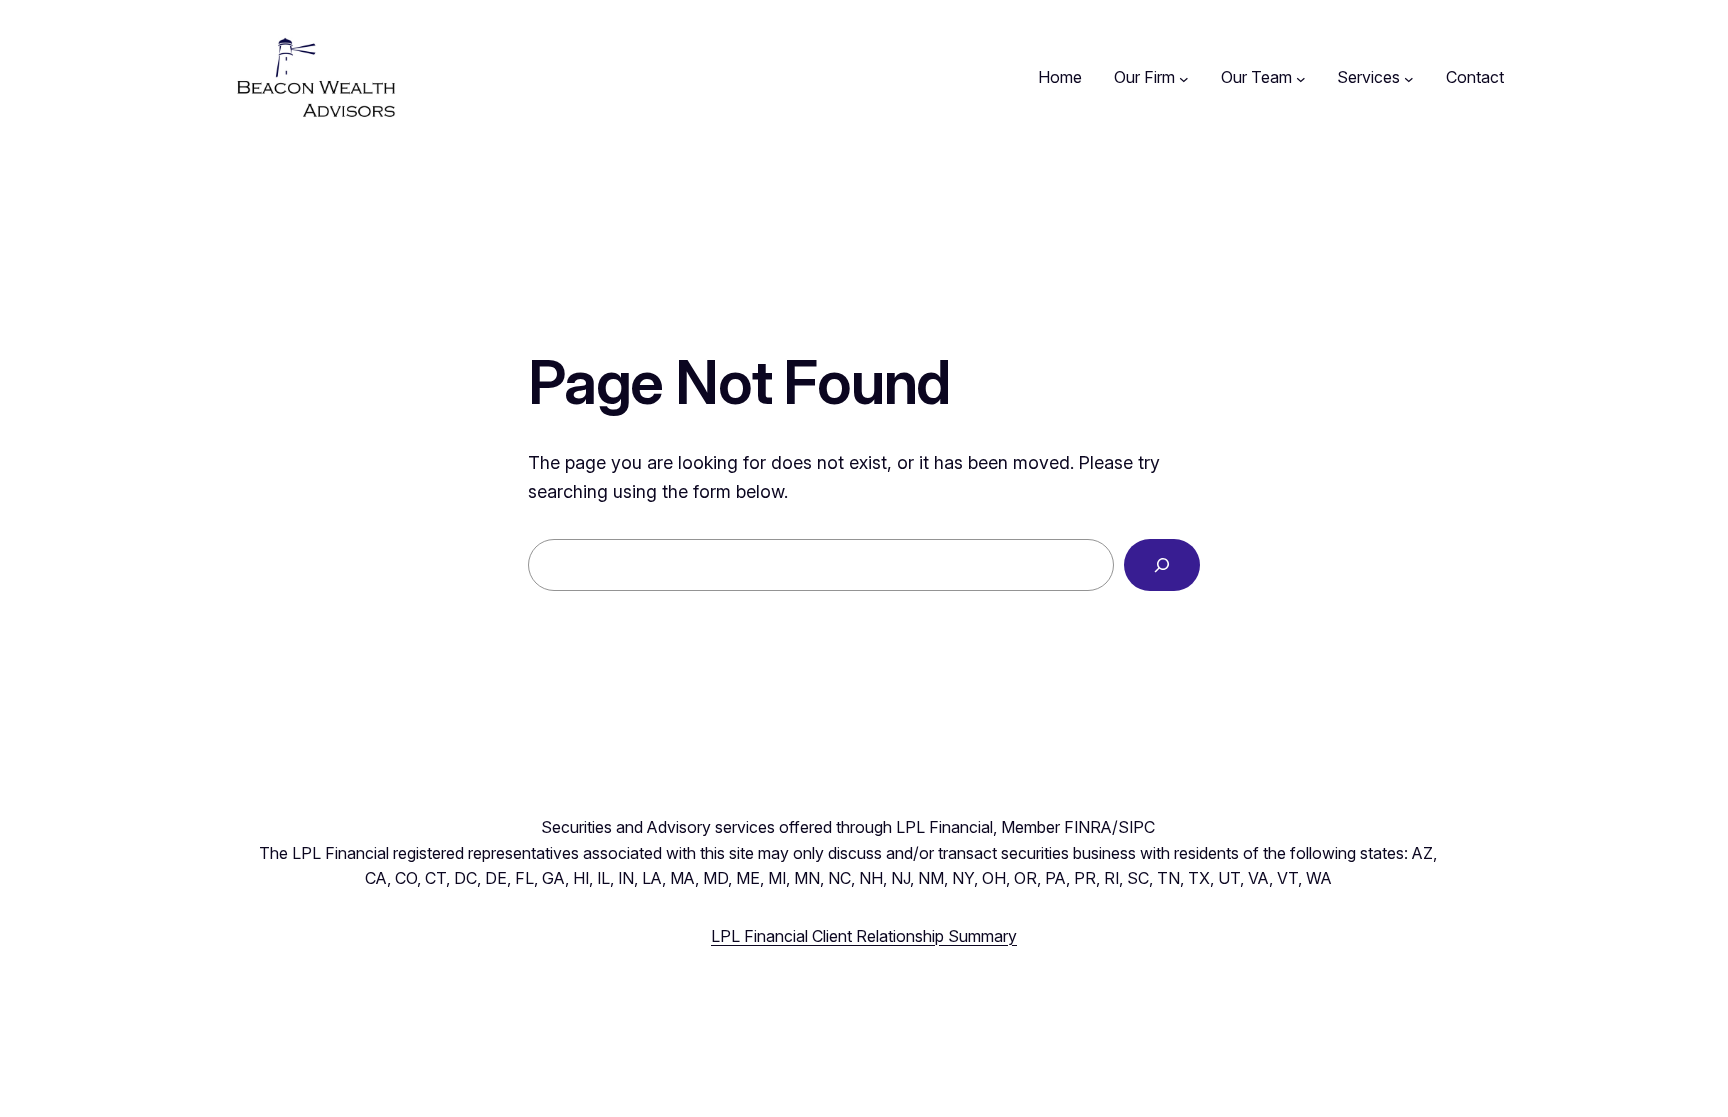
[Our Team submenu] (1301, 78)
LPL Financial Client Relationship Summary (864, 936)
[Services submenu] (1409, 78)
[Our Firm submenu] (1184, 78)
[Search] (1162, 565)
